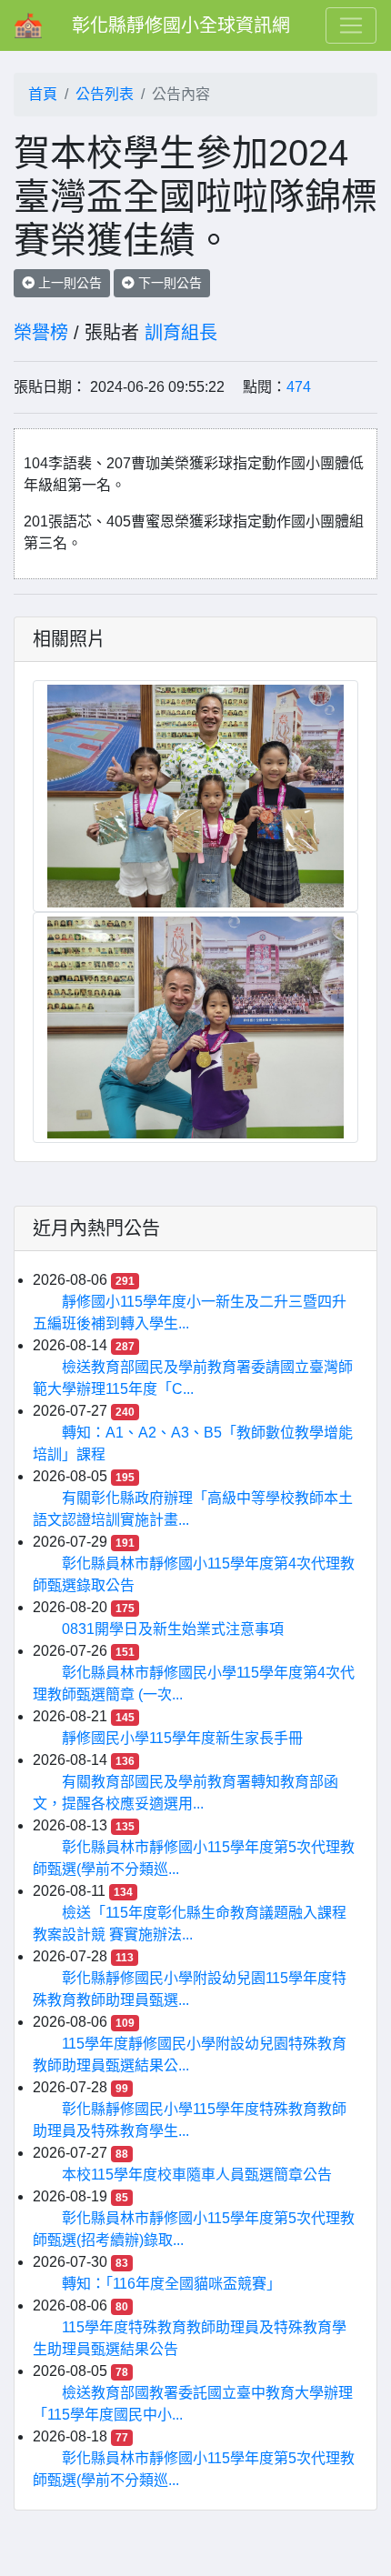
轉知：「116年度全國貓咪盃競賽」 (171, 2284)
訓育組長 (181, 333)
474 (299, 387)
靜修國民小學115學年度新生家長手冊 (182, 1738)
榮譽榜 (41, 333)
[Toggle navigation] (351, 25)
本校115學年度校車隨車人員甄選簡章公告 (197, 2175)
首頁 (43, 94)
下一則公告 (168, 283)
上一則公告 (68, 283)
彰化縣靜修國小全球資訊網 (181, 25)
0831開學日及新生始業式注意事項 (173, 1629)
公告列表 (105, 94)
